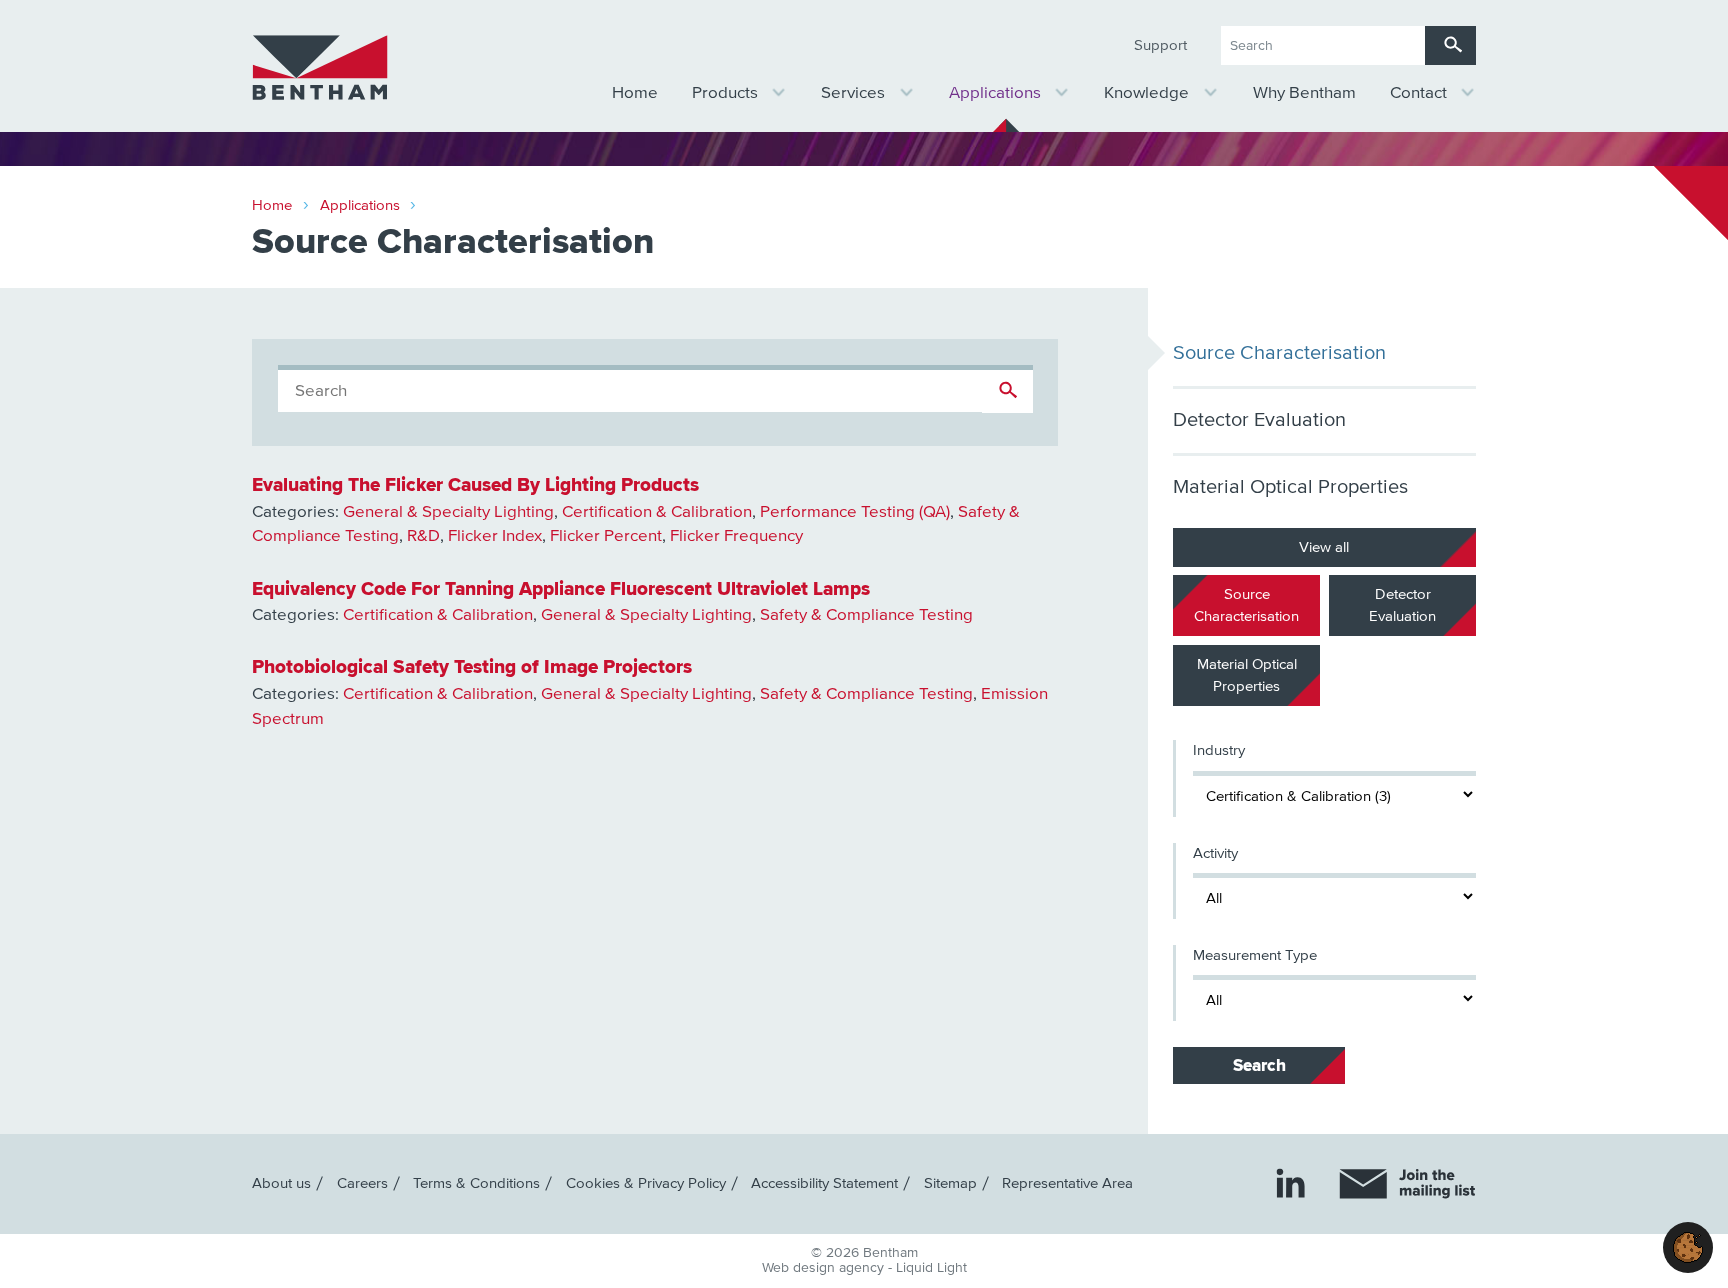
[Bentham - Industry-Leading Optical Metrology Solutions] (320, 68)
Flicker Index (495, 536)
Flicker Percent (606, 536)
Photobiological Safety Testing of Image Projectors (472, 667)
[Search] (1450, 45)
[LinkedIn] (1290, 1182)
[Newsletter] (1407, 1183)
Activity (1215, 853)
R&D (423, 536)
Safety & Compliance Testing (866, 615)
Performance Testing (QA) (855, 512)
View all (1325, 546)
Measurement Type (1255, 955)
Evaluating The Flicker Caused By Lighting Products (475, 485)
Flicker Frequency (736, 536)
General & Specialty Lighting (448, 512)
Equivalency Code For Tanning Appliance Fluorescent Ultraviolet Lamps (561, 589)
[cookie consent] (1688, 1247)
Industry (1219, 750)
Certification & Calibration (657, 512)
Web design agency (825, 1268)
